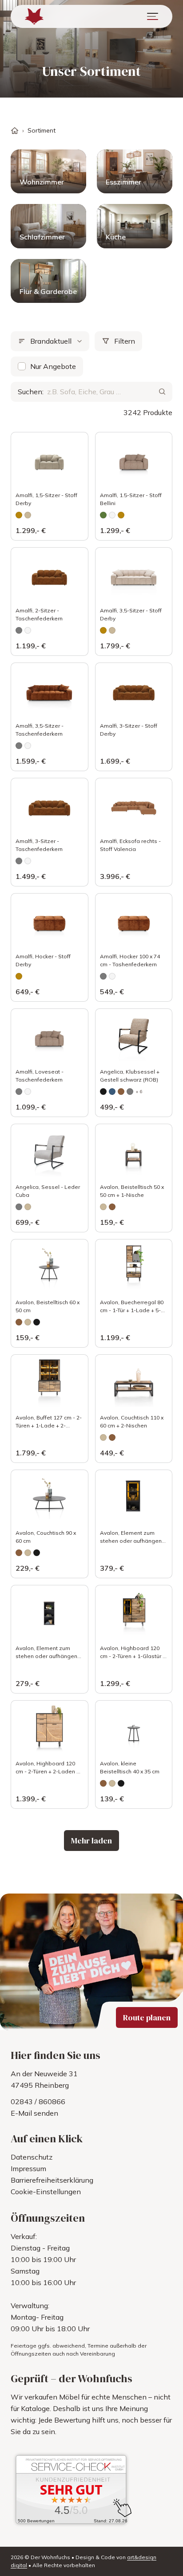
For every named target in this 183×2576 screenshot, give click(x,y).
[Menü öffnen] (153, 16)
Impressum (28, 2168)
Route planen (147, 2017)
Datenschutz (32, 2157)
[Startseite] (15, 131)
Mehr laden (91, 1841)
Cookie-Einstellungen (46, 2192)
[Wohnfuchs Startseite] (34, 16)
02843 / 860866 (38, 2102)
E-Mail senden (34, 2113)
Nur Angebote (53, 366)
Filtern (125, 341)
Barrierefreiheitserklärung (52, 2180)
